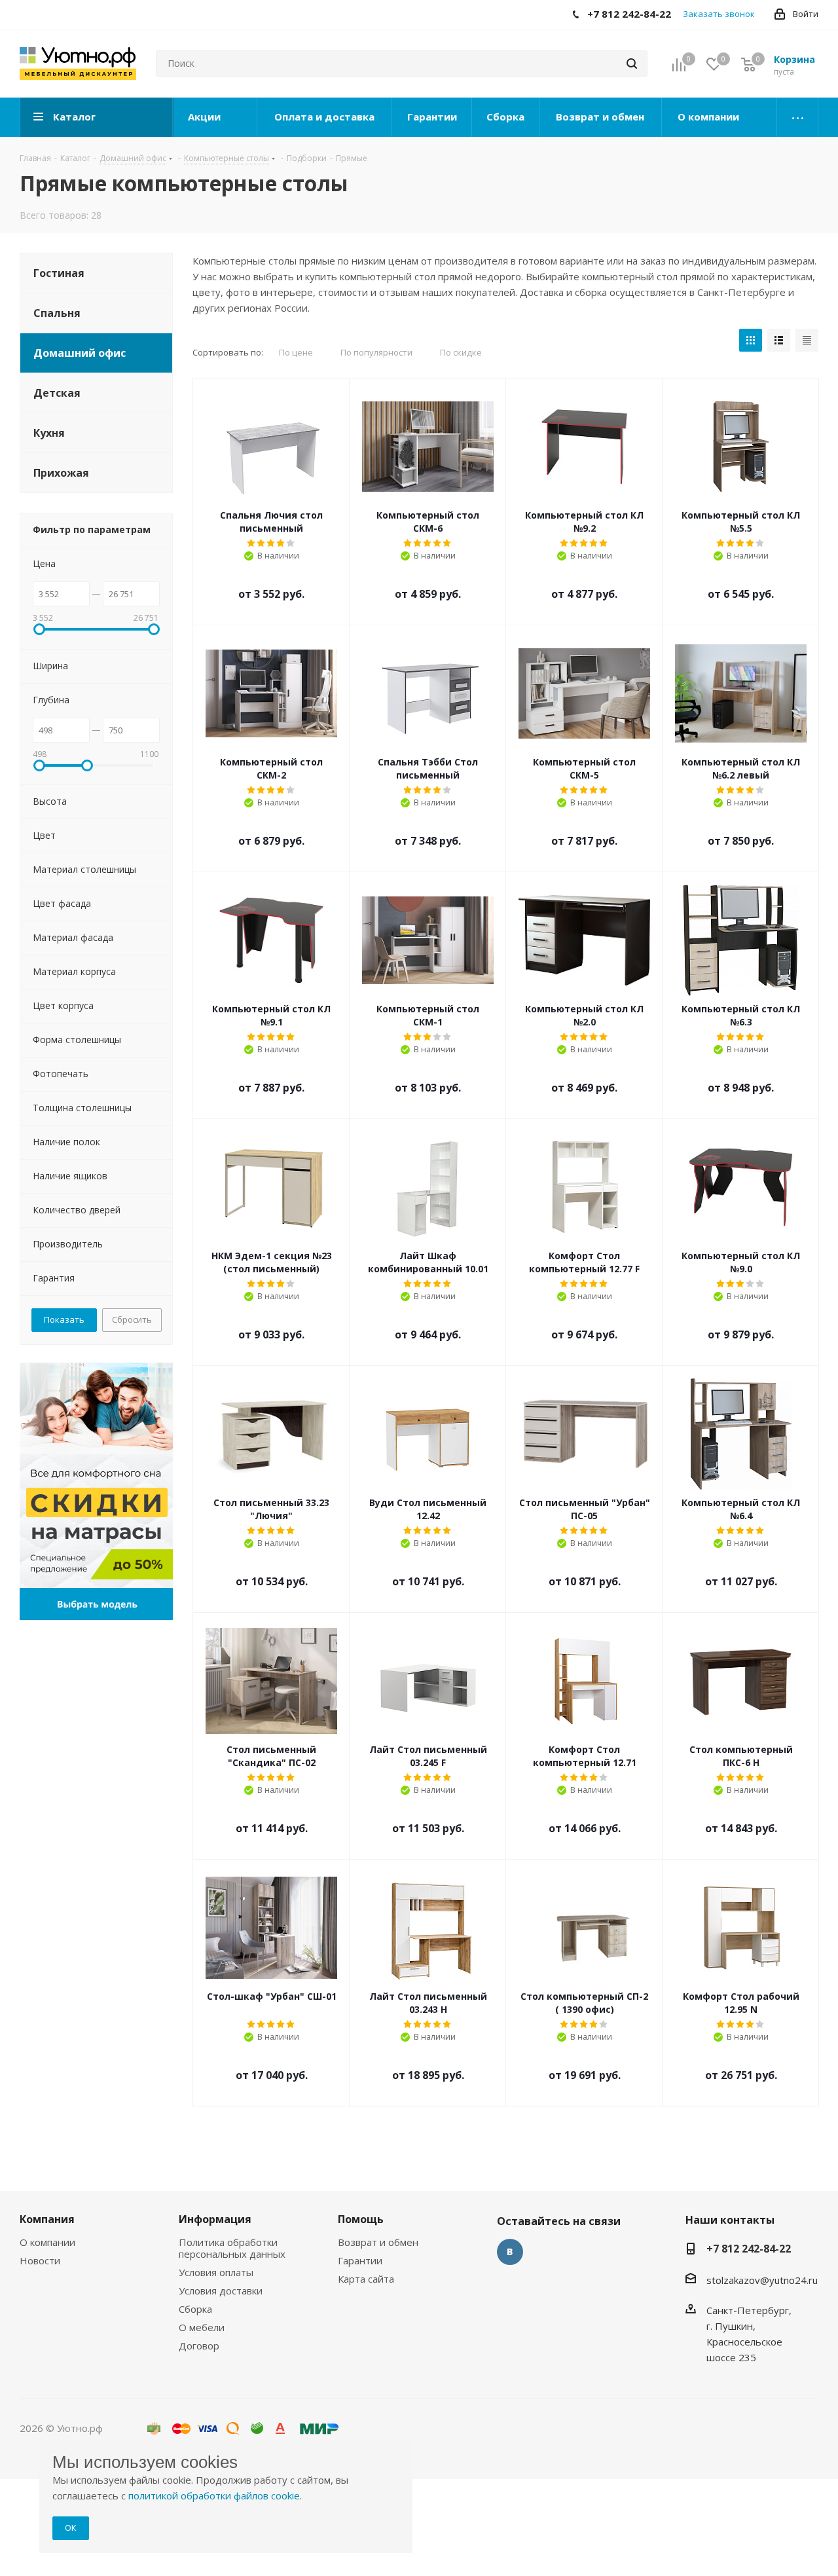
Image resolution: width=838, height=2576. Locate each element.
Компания (47, 2219)
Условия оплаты (216, 2272)
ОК (71, 2528)
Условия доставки (221, 2291)
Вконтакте (510, 2252)
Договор (199, 2346)
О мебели (202, 2327)
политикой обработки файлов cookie (214, 2495)
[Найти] (632, 64)
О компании (47, 2242)
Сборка (195, 2309)
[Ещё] (798, 117)
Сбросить (132, 1319)
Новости (40, 2260)
